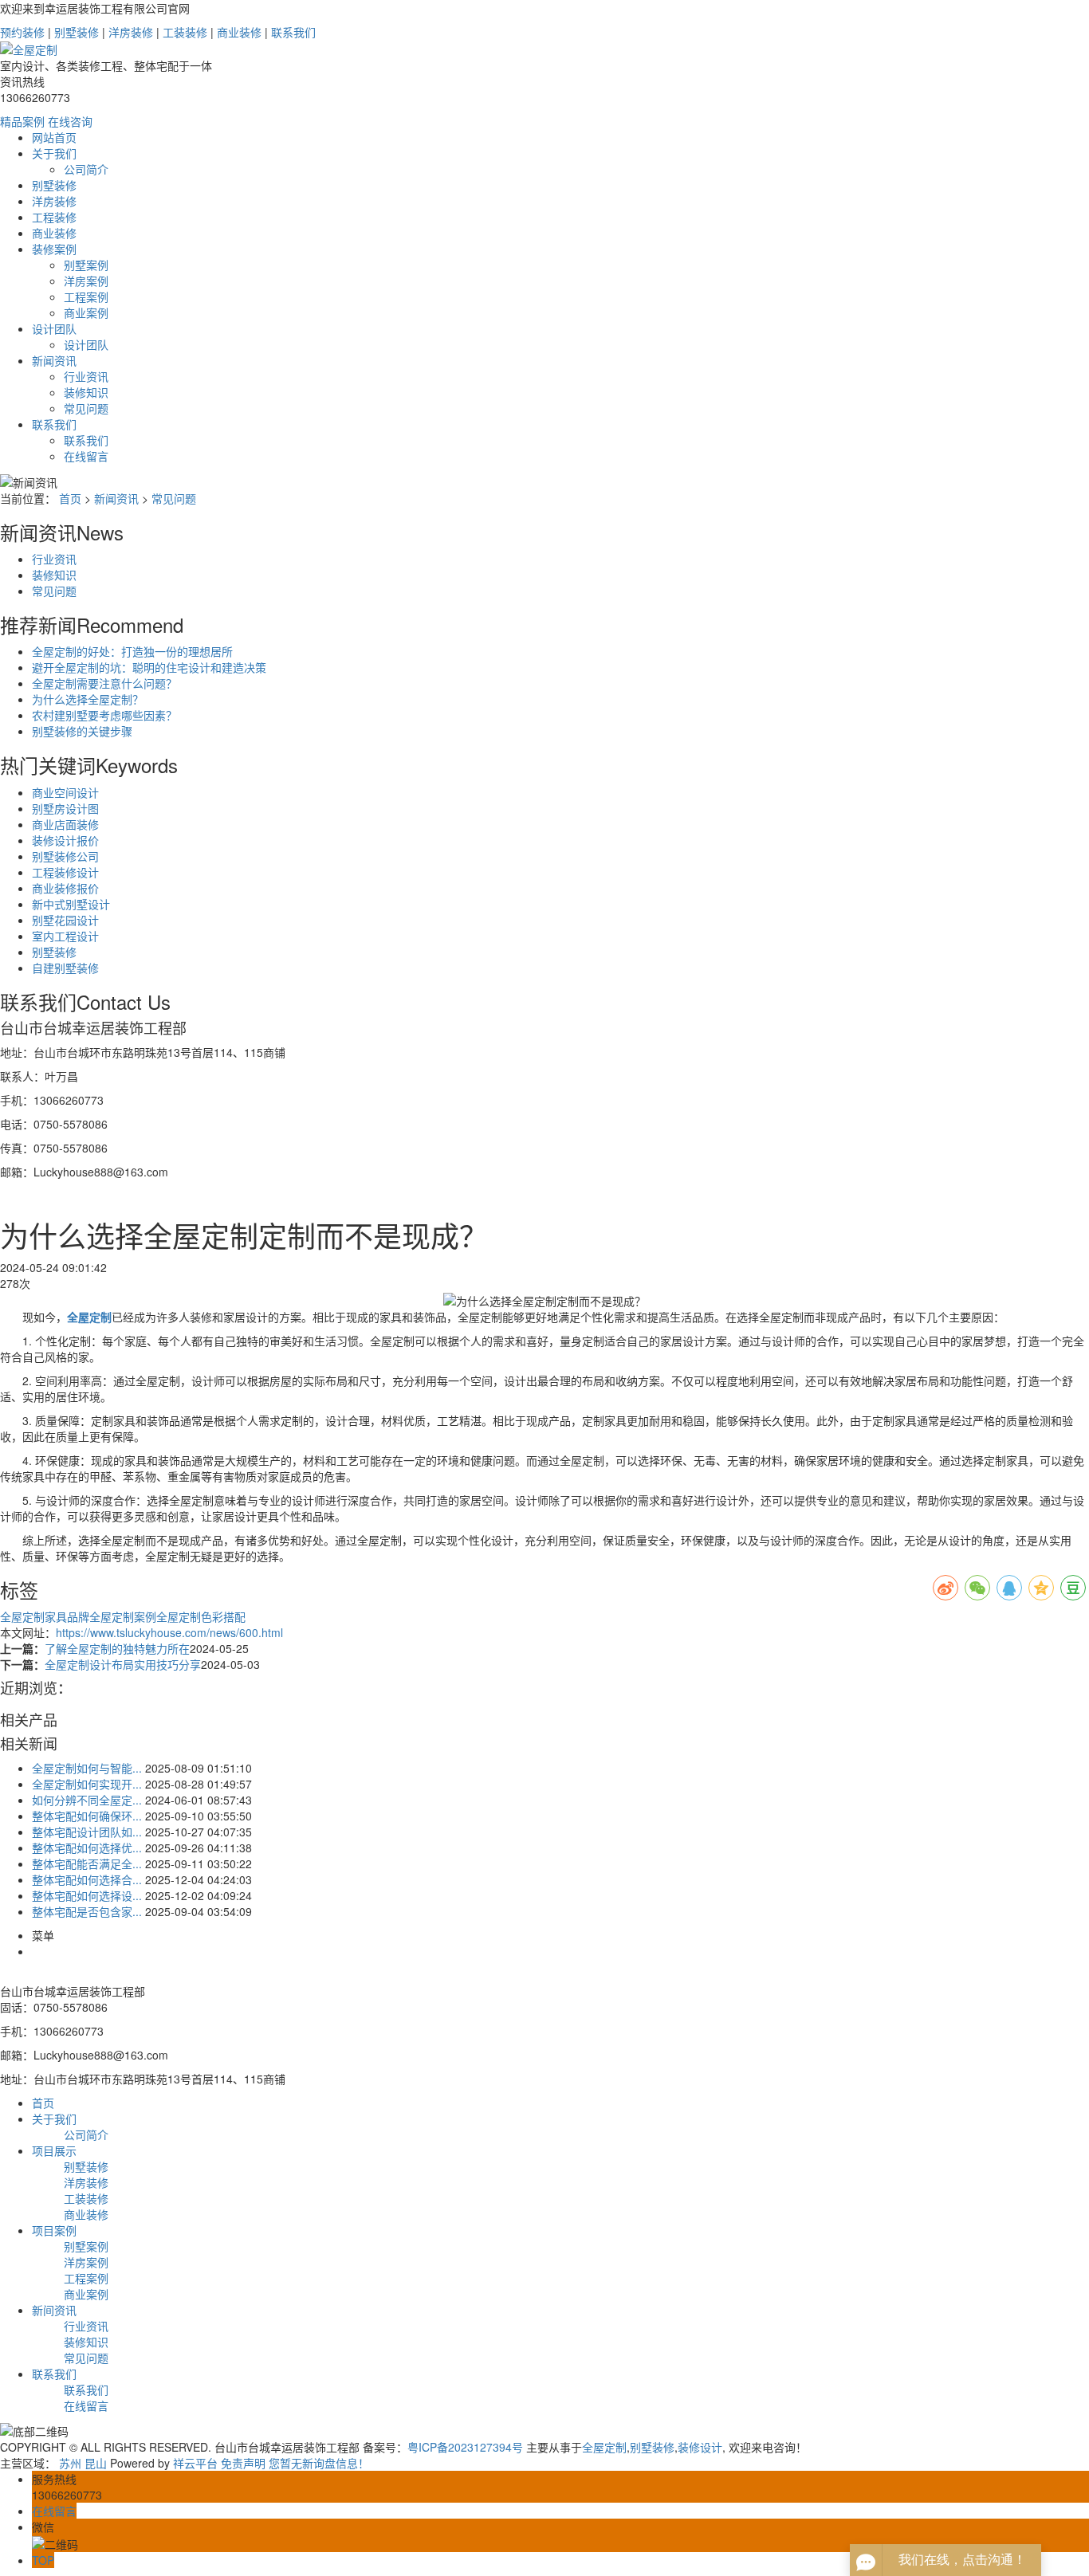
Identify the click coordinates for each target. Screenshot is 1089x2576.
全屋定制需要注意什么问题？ (104, 683)
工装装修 (185, 32)
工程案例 (86, 296)
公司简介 (86, 169)
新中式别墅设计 (71, 904)
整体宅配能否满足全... (87, 1863)
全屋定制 (604, 2447)
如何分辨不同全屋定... (87, 1800)
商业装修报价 (65, 888)
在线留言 (86, 456)
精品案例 (22, 121)
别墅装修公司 (65, 856)
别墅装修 (77, 32)
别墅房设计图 (65, 808)
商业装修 (239, 32)
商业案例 (86, 312)
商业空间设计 (65, 792)
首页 (70, 498)
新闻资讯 (54, 360)
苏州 (70, 2463)
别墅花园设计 (65, 920)
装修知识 (86, 392)
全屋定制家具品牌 (45, 1616)
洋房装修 (131, 32)
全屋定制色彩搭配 (201, 1616)
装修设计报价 (65, 840)
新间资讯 (54, 2310)
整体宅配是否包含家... (87, 1911)
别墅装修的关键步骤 (82, 731)
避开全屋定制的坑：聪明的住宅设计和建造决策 (149, 667)
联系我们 (293, 32)
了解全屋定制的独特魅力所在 (117, 1648)
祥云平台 (195, 2463)
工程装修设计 (65, 872)
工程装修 (54, 217)
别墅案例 (86, 265)
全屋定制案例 (123, 1616)
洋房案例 (86, 281)
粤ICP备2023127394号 (465, 2447)
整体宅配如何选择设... (87, 1895)
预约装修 (22, 32)
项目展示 (54, 2150)
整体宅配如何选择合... (87, 1879)
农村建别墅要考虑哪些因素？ (104, 715)
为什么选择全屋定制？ (88, 699)
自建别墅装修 (65, 968)
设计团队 (54, 328)
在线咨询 (70, 121)
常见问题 (86, 408)
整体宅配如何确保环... (87, 1816)
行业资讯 (86, 376)
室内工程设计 (65, 936)
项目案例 (54, 2230)
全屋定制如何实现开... (87, 1784)
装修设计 (700, 2447)
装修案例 (54, 249)
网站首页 (54, 137)
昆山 (96, 2463)
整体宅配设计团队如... (87, 1832)
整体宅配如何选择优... (87, 1848)
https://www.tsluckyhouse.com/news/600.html (169, 1632)
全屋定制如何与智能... (87, 1768)
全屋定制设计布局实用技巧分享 (123, 1664)
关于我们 (54, 153)
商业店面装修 (65, 824)
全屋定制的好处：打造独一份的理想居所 (132, 651)
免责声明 (243, 2463)
